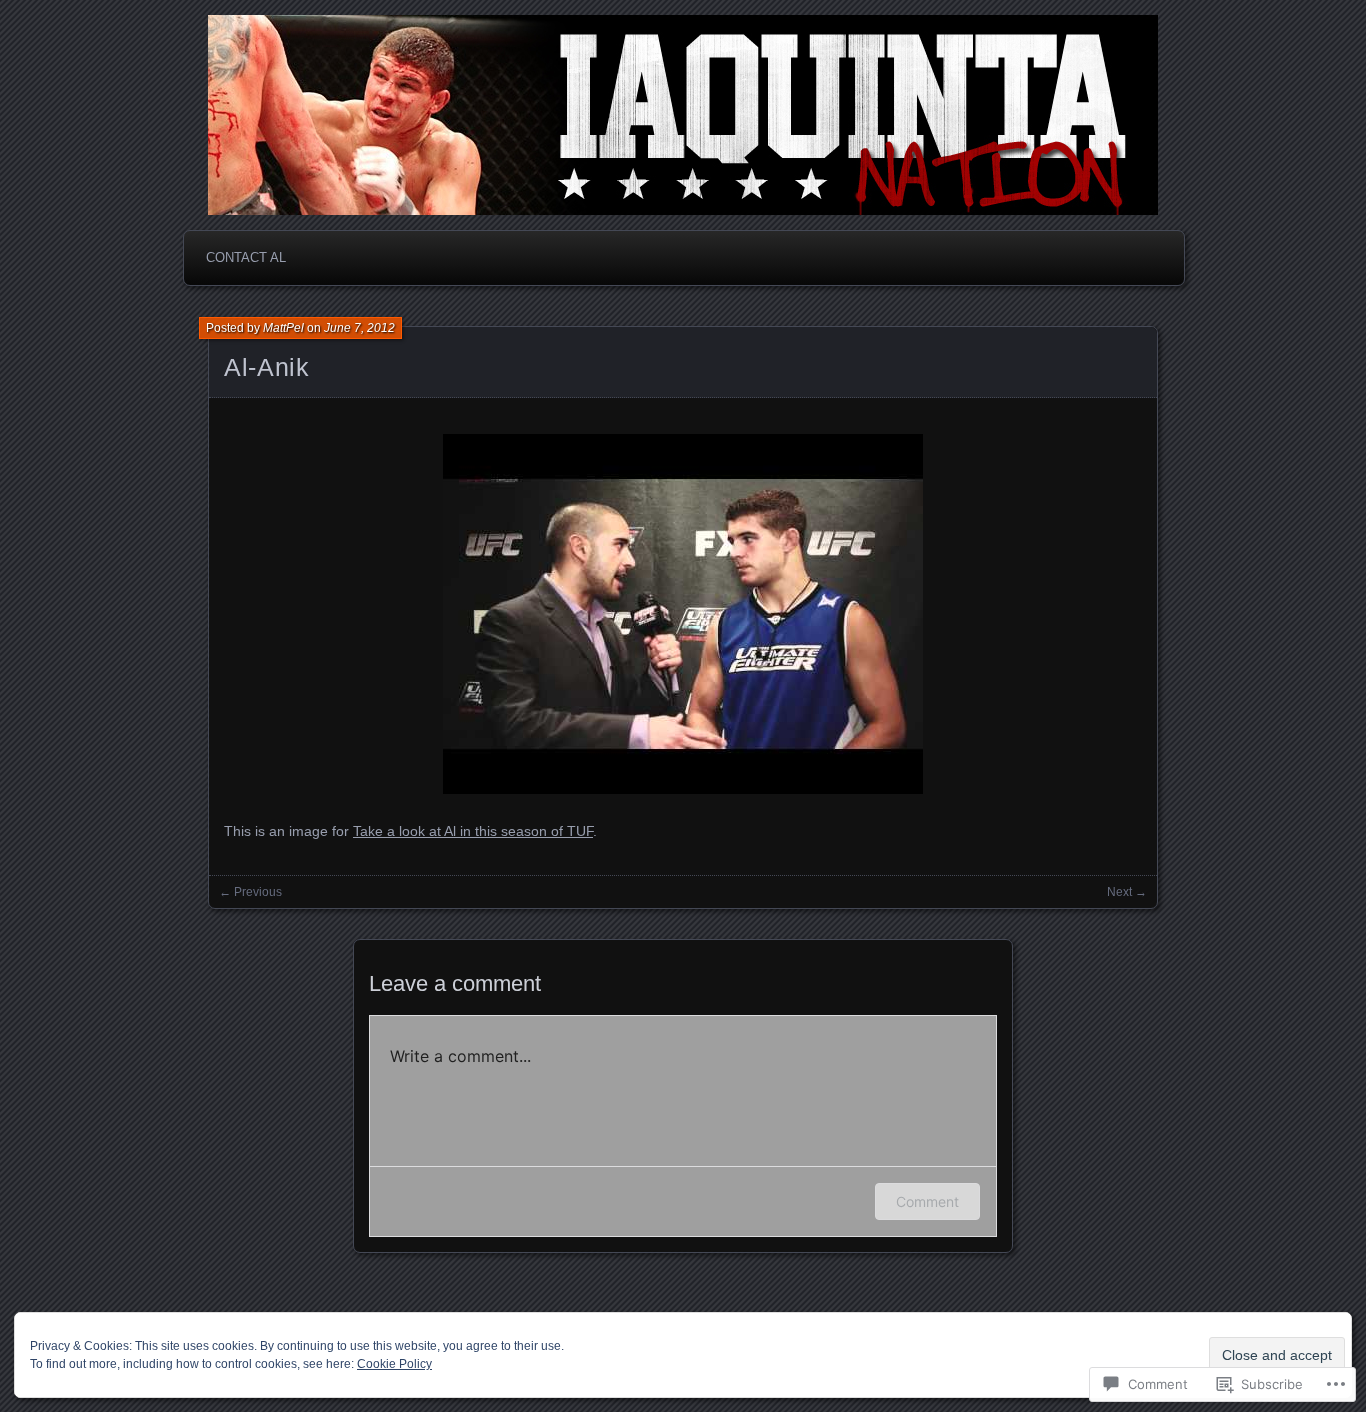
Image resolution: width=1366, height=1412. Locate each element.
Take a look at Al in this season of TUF (473, 831)
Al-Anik (266, 367)
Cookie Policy (394, 1364)
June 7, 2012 (359, 328)
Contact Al (246, 257)
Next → (1127, 892)
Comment (927, 1201)
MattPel (283, 328)
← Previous (250, 892)
